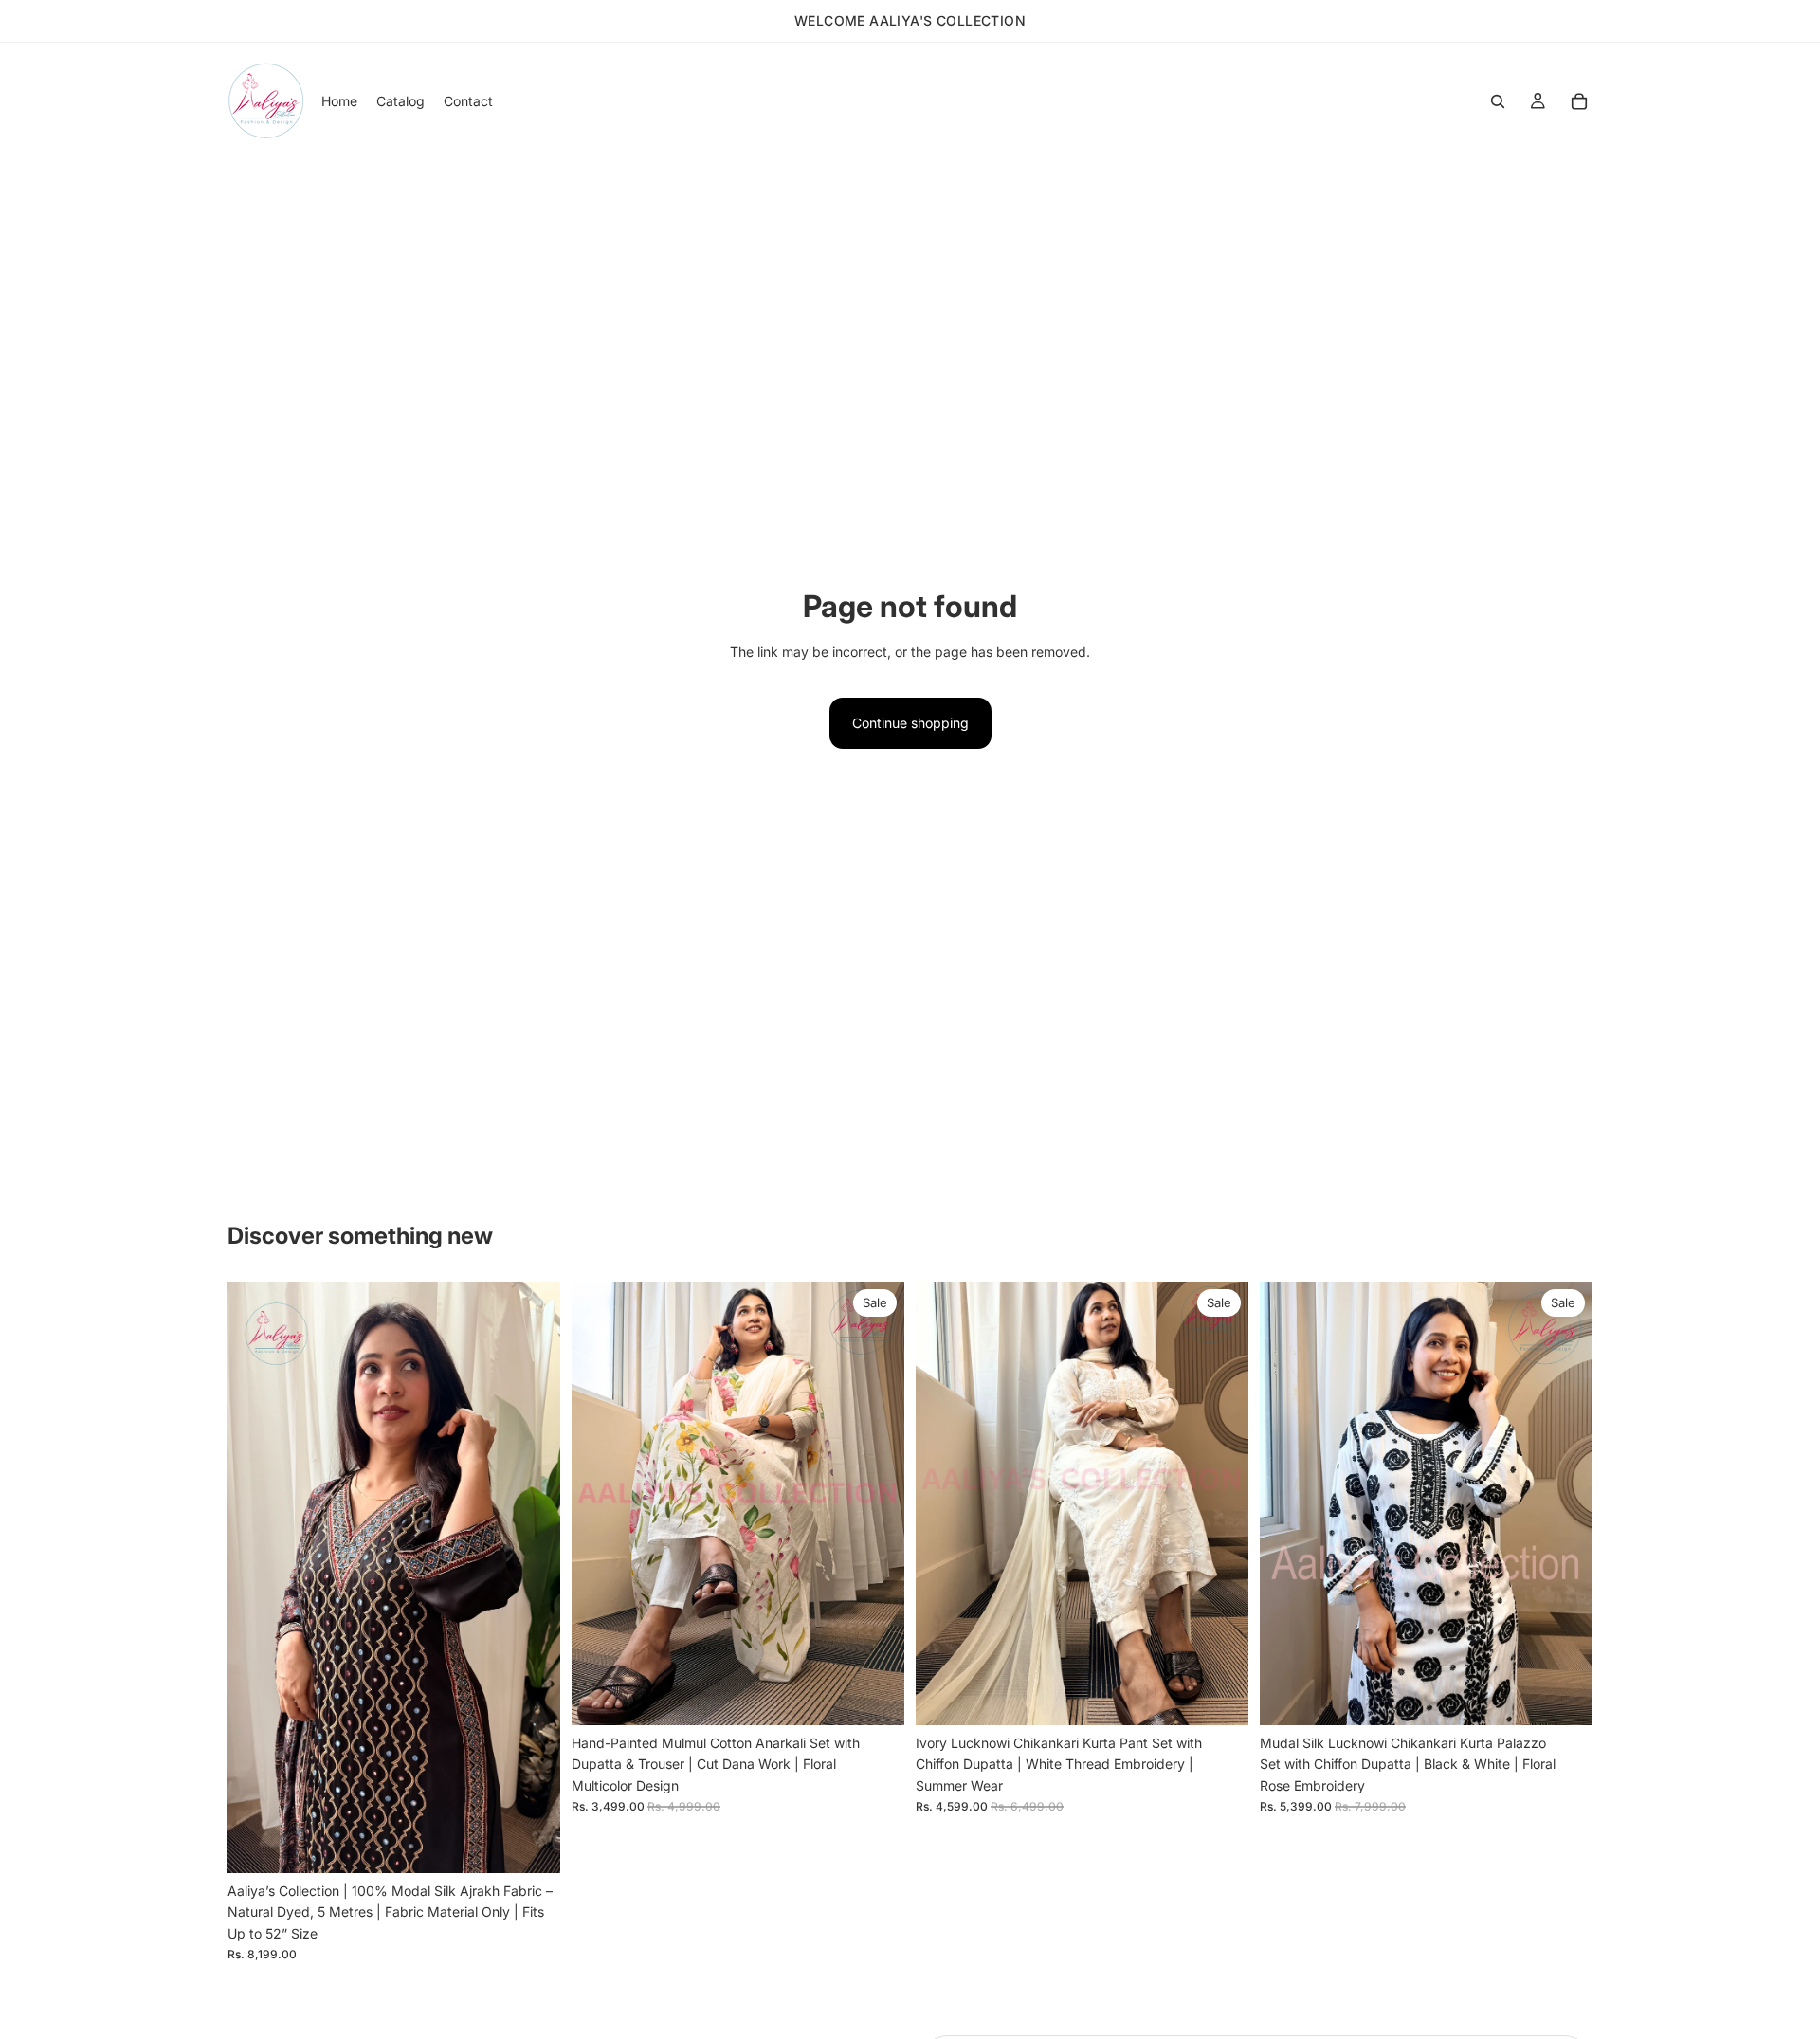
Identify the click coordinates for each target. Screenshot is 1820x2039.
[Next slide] (532, 1577)
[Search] (1498, 101)
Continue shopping (910, 723)
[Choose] (875, 1696)
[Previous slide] (256, 1577)
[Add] (531, 1844)
